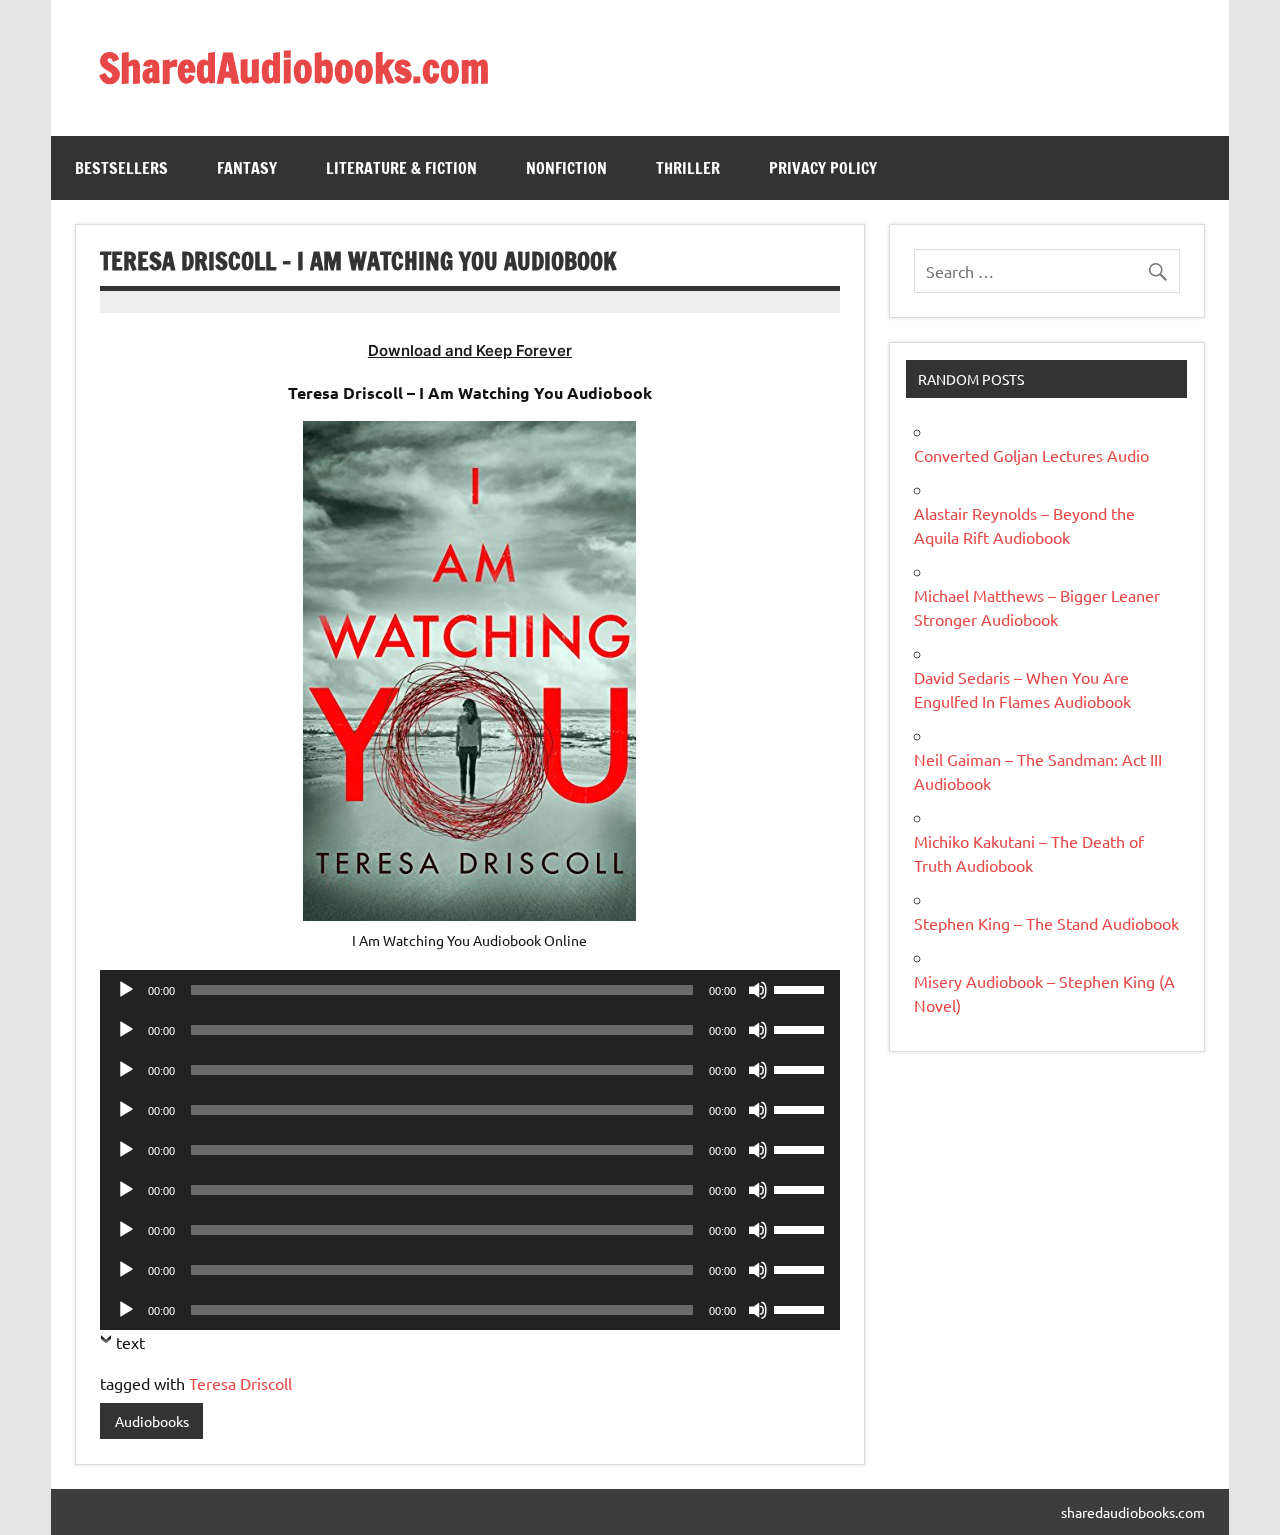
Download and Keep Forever (470, 350)
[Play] (126, 990)
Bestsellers (121, 168)
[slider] (802, 988)
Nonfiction (566, 168)
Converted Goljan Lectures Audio (1031, 455)
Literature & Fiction (401, 168)
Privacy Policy (823, 168)
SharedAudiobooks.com (294, 67)
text (130, 1342)
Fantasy (247, 168)
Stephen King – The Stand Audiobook (1046, 923)
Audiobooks (152, 1421)
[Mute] (758, 990)
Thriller (688, 168)
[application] (469, 990)
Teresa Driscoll (240, 1383)
